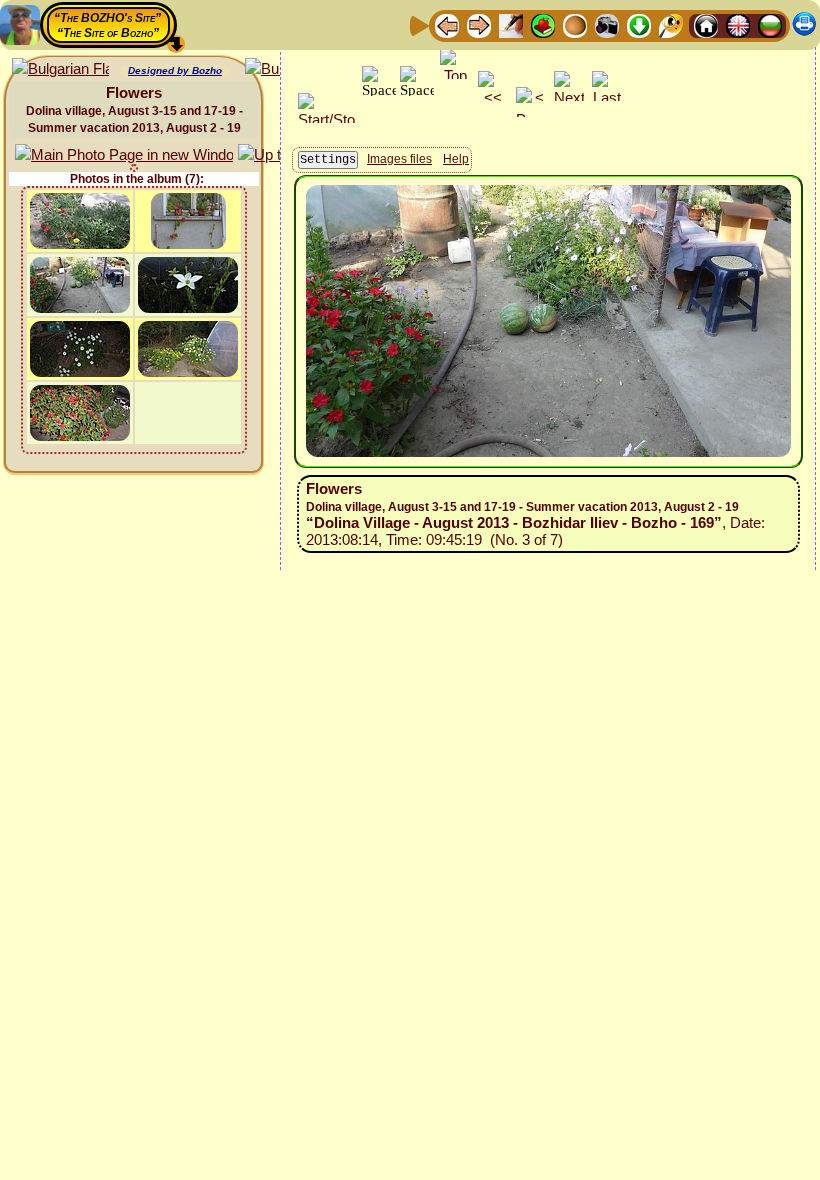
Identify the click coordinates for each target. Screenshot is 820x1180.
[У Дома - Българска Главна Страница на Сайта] (770, 24)
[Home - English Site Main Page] (738, 24)
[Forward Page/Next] (479, 24)
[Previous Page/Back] (447, 24)
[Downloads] (639, 24)
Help (456, 159)
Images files (399, 159)
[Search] (671, 24)
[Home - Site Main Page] (706, 24)
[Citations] (543, 24)
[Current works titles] (575, 24)
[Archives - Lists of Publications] (511, 24)
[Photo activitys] (607, 24)
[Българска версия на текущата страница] (60, 69)
